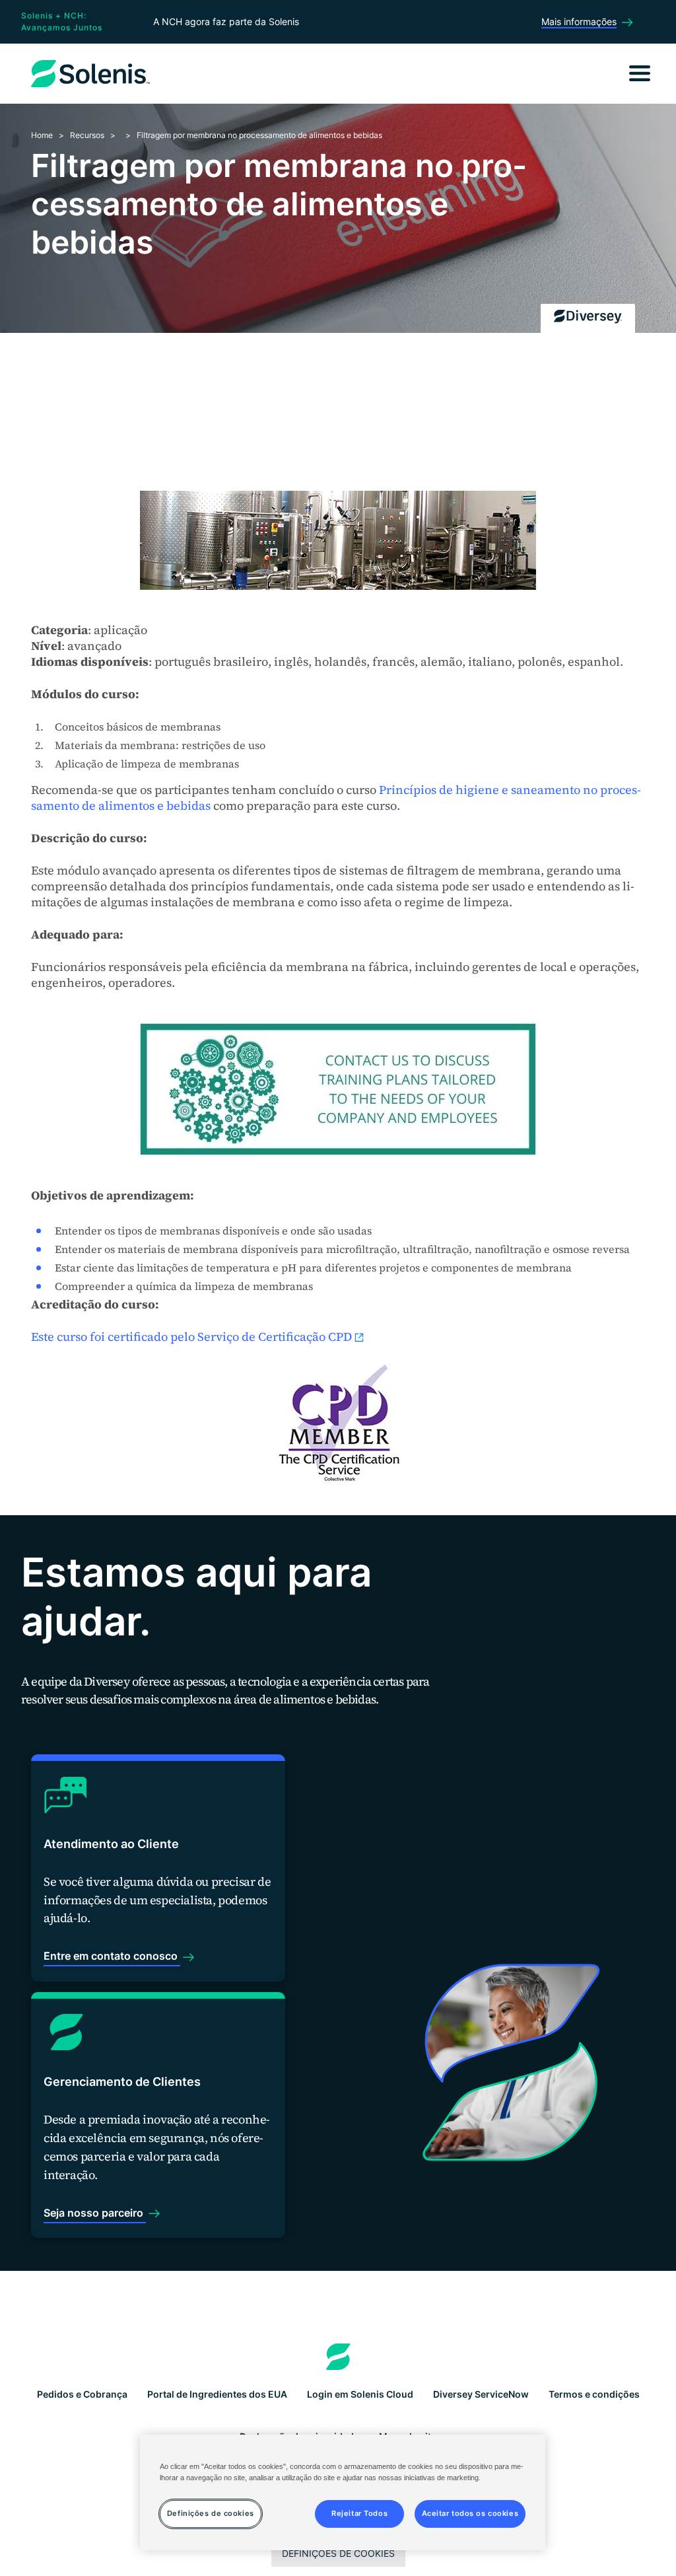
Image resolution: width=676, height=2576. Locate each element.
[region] (343, 2492)
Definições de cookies (338, 2553)
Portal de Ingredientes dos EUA (217, 2394)
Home (42, 135)
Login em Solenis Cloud (360, 2394)
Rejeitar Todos (359, 2513)
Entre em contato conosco (112, 1956)
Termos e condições (594, 2394)
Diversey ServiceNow (481, 2394)
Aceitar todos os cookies (470, 2513)
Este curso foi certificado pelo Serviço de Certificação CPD (191, 1337)
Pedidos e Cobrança (82, 2394)
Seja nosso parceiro (95, 2213)
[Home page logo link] (338, 2357)
